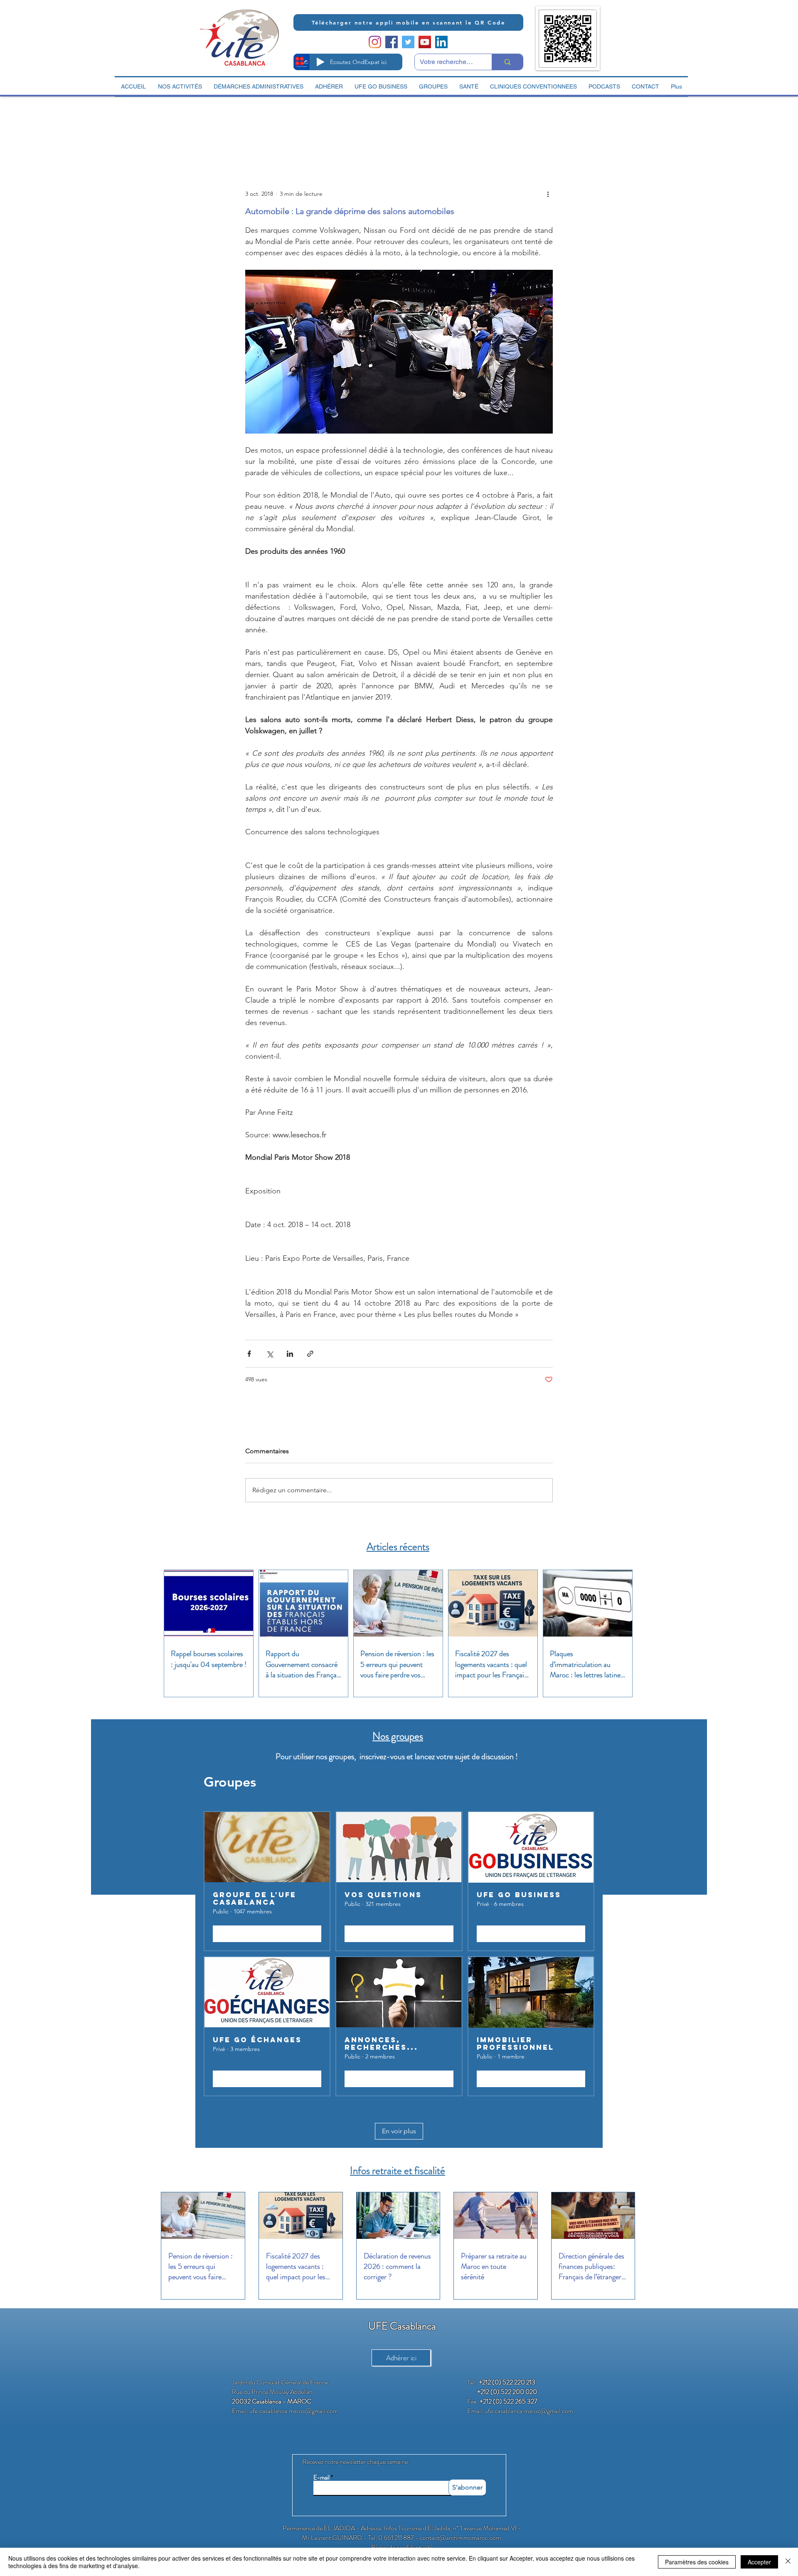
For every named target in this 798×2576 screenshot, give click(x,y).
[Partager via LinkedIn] (290, 1354)
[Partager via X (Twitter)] (270, 1354)
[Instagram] (375, 42)
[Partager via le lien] (310, 1354)
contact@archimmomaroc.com (460, 2538)
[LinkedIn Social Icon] (441, 42)
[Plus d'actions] (548, 194)
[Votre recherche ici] (507, 62)
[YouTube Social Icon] (425, 42)
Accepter (759, 2562)
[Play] (320, 62)
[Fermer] (788, 2562)
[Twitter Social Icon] (408, 42)
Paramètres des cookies (697, 2562)
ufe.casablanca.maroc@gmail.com (294, 2411)
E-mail (321, 2478)
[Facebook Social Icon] (392, 42)
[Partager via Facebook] (249, 1354)
